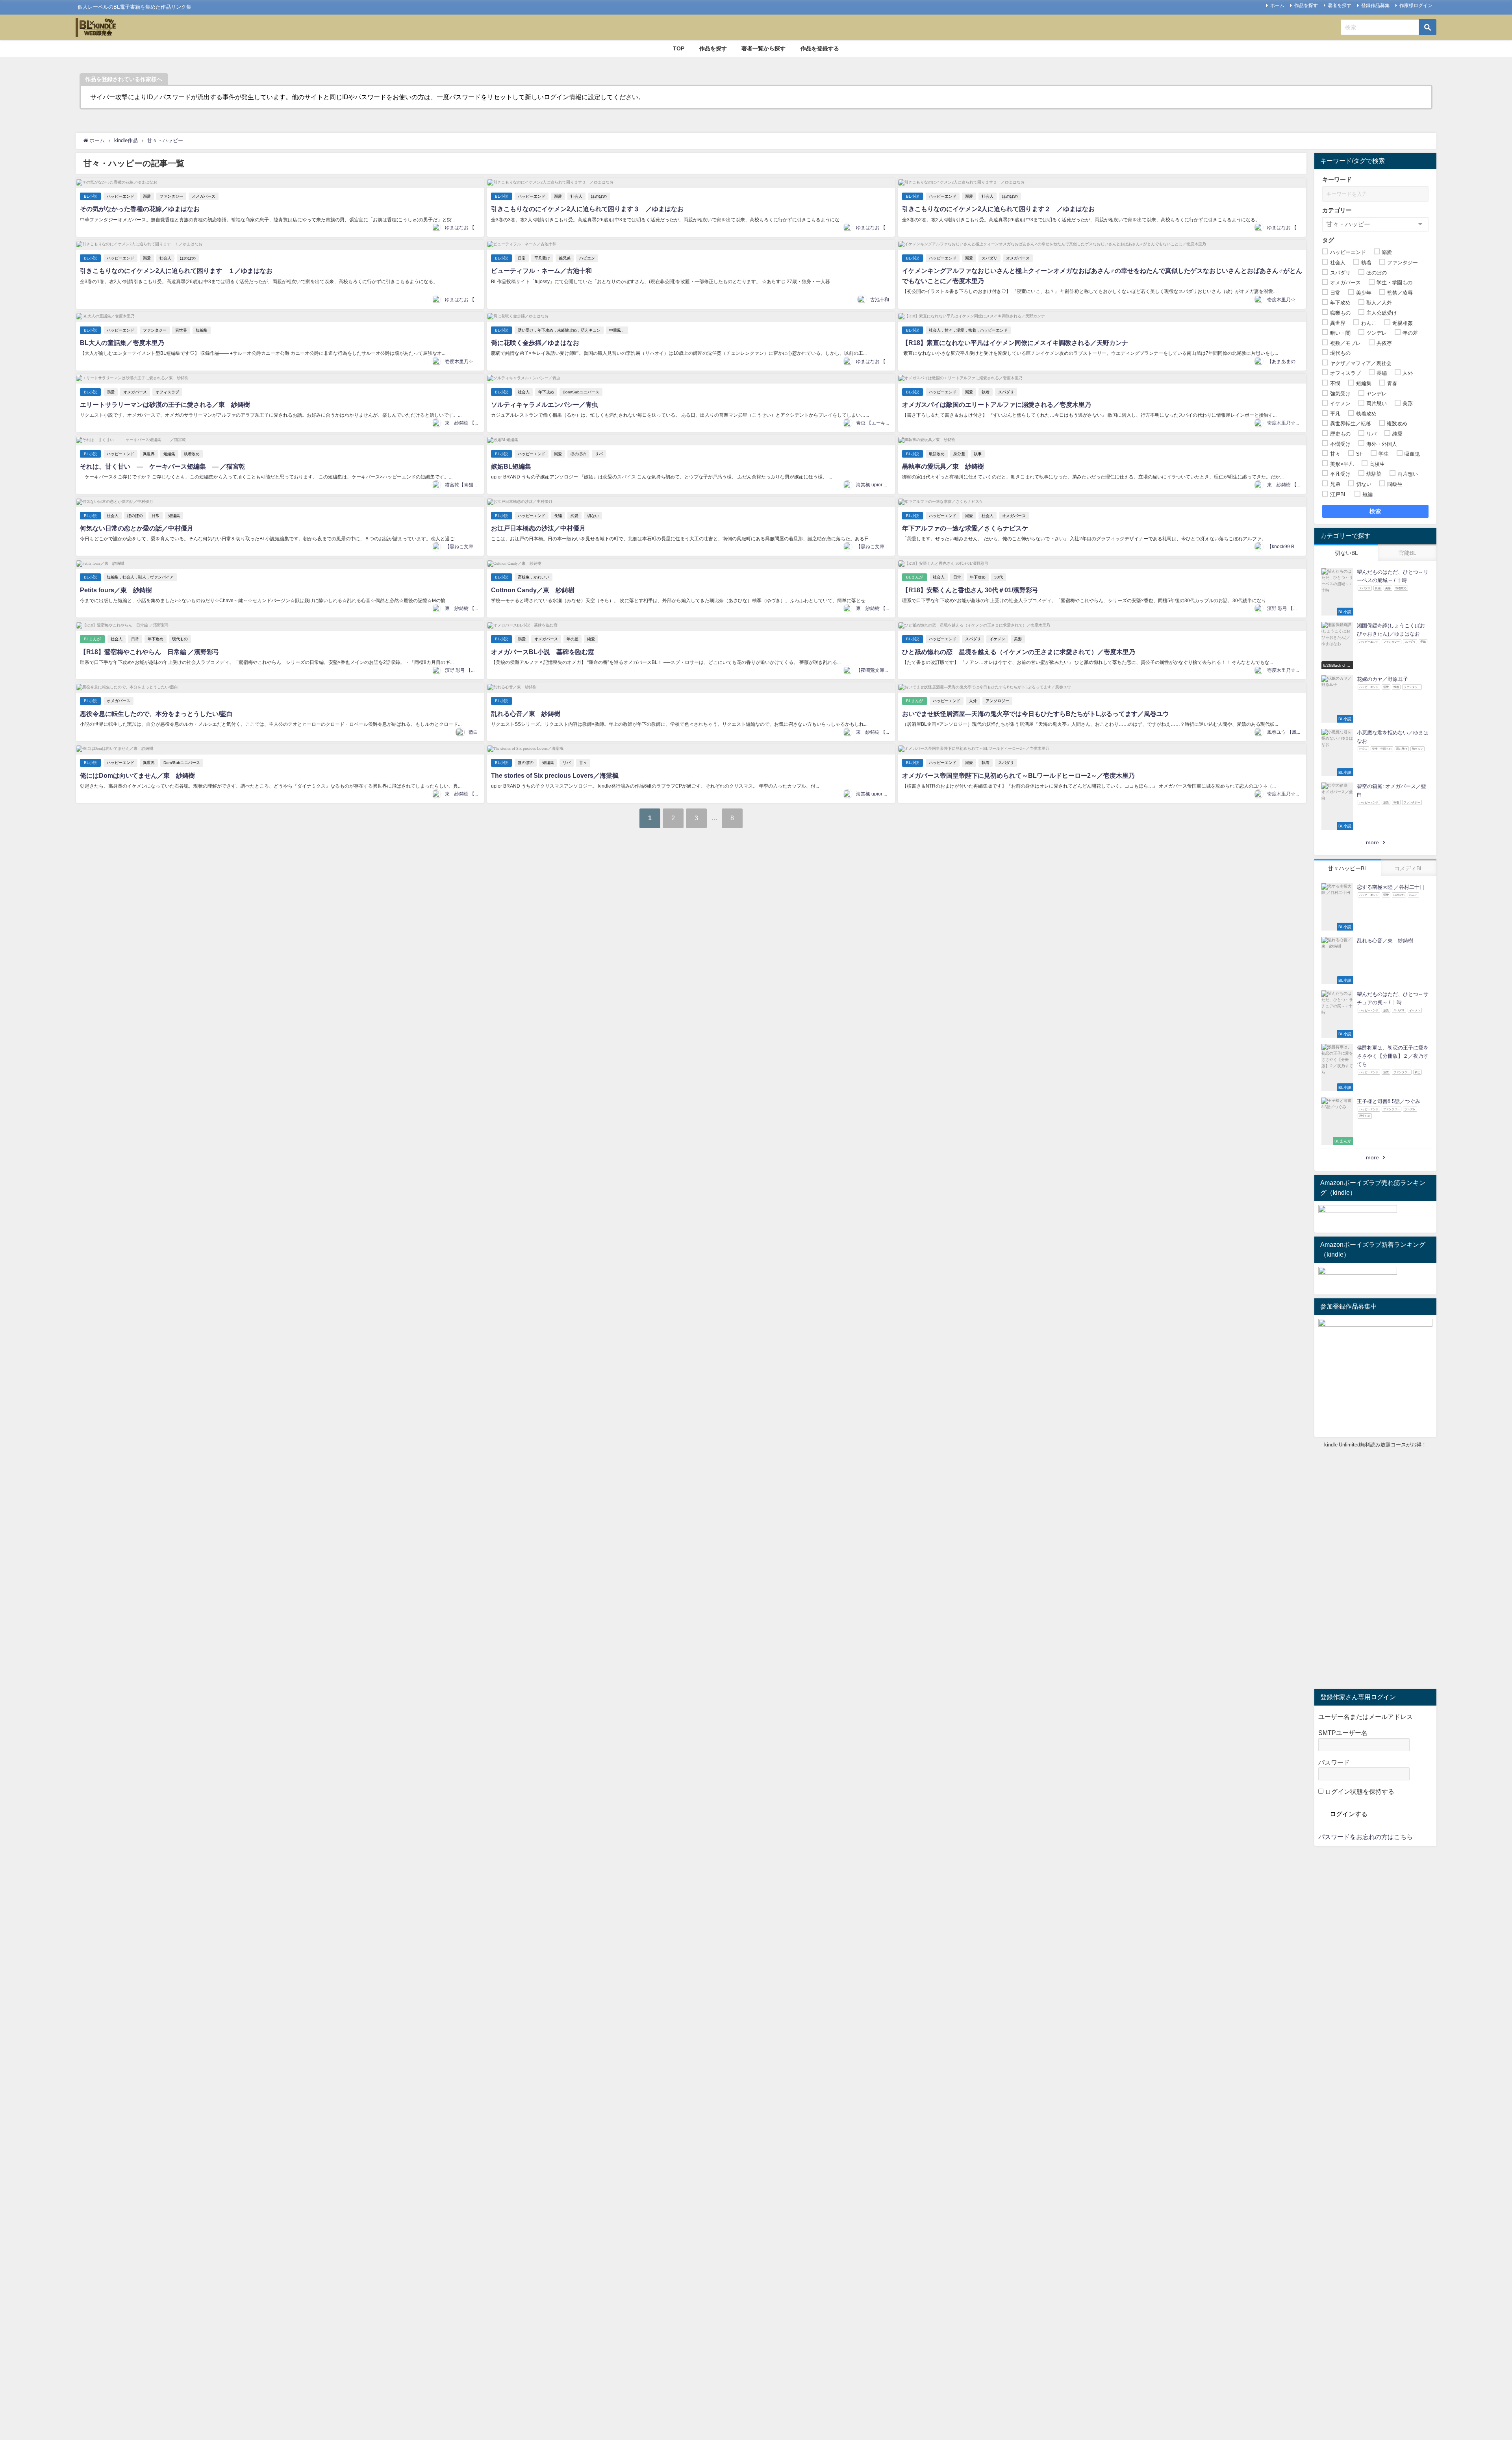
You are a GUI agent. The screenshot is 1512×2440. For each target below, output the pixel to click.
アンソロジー (997, 701)
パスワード (1334, 1762)
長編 (558, 516)
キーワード (1337, 179)
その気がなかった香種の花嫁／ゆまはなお (140, 209)
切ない (593, 516)
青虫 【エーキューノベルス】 (887, 423)
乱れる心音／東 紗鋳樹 (526, 714)
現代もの (180, 639)
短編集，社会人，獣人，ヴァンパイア (140, 577)
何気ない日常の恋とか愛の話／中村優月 (137, 528)
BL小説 (90, 196)
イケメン (997, 639)
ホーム (1277, 6)
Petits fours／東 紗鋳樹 (116, 590)
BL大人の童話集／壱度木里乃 (122, 343)
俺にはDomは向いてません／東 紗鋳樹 (137, 775)
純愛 (574, 516)
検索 (1376, 511)
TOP (679, 48)
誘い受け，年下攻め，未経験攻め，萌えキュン (559, 330)
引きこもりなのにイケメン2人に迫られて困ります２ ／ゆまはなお (998, 209)
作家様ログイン (1416, 6)
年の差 (573, 639)
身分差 (959, 454)
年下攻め (546, 392)
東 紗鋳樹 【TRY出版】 (472, 423)
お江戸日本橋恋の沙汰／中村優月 (538, 528)
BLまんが (914, 577)
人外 (973, 701)
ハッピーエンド (120, 196)
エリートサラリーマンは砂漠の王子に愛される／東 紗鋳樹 (165, 404)
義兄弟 (565, 258)
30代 (999, 577)
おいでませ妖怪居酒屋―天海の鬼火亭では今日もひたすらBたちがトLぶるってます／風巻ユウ (1036, 714)
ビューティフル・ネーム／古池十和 (541, 271)
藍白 (473, 732)
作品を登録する (820, 48)
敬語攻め (937, 454)
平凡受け (542, 258)
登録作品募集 (1375, 6)
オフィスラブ (167, 392)
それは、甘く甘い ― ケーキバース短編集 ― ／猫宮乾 (163, 466)
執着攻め (192, 454)
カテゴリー (1337, 210)
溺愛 (147, 196)
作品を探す (1306, 6)
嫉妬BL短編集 (511, 466)
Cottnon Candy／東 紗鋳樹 (533, 590)
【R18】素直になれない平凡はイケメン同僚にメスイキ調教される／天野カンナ (1015, 343)
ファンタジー (171, 196)
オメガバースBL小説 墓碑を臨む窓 (543, 652)
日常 (522, 258)
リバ (599, 454)
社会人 (576, 196)
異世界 (181, 330)
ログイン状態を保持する (1359, 1791)
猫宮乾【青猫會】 (464, 485)
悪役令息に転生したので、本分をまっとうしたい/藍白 (156, 714)
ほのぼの (599, 196)
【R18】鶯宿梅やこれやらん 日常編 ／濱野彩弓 (150, 652)
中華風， (617, 330)
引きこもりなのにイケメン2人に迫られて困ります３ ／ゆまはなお (587, 209)
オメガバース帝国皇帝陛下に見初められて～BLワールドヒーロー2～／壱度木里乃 (1018, 775)
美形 (1018, 639)
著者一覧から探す (763, 48)
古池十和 (880, 300)
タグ (1328, 240)
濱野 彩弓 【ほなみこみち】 (1297, 608)
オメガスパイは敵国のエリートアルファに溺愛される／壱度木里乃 (997, 404)
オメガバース (204, 196)
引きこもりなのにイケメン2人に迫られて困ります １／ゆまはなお (176, 271)
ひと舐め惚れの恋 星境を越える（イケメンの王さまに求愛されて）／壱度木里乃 (1019, 652)
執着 (986, 392)
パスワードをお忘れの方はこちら (1366, 1837)
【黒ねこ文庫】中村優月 (471, 547)
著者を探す (1340, 6)
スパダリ (989, 258)
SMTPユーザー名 (1343, 1733)
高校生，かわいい (534, 577)
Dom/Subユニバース (581, 392)
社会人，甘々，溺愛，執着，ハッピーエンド (968, 330)
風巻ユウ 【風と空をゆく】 (1296, 732)
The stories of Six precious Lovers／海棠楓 (555, 775)
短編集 (202, 330)
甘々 (583, 763)
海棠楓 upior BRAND (878, 485)
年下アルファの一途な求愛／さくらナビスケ (965, 528)
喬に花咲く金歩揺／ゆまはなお (535, 343)
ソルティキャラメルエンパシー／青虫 (545, 404)
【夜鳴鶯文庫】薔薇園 (880, 670)
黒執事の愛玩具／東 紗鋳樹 (943, 466)
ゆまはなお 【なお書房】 (472, 228)
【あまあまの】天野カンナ (1295, 362)
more (1372, 842)
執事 (978, 454)
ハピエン (587, 258)
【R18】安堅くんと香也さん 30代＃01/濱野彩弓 (970, 590)
